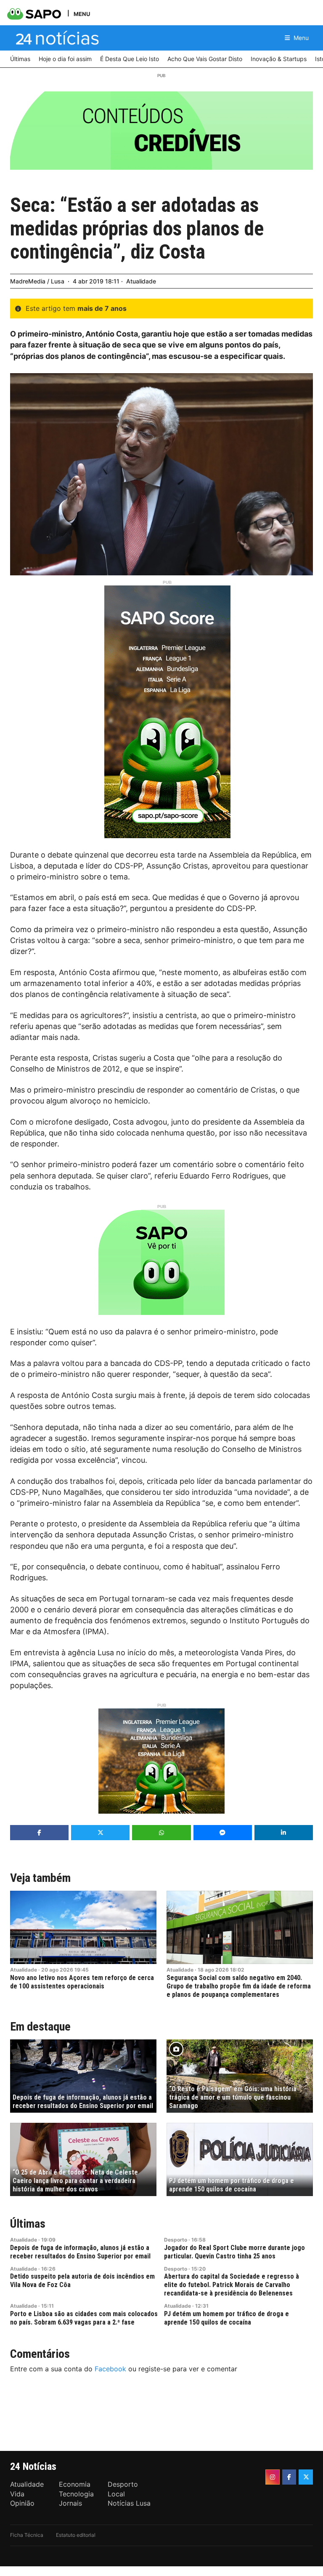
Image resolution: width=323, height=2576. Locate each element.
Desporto (176, 2240)
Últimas (28, 2224)
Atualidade (141, 281)
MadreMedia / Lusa (37, 281)
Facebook (110, 2369)
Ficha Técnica (27, 2535)
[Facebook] (289, 2477)
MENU (82, 14)
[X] (306, 2477)
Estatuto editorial (76, 2535)
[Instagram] (273, 2477)
